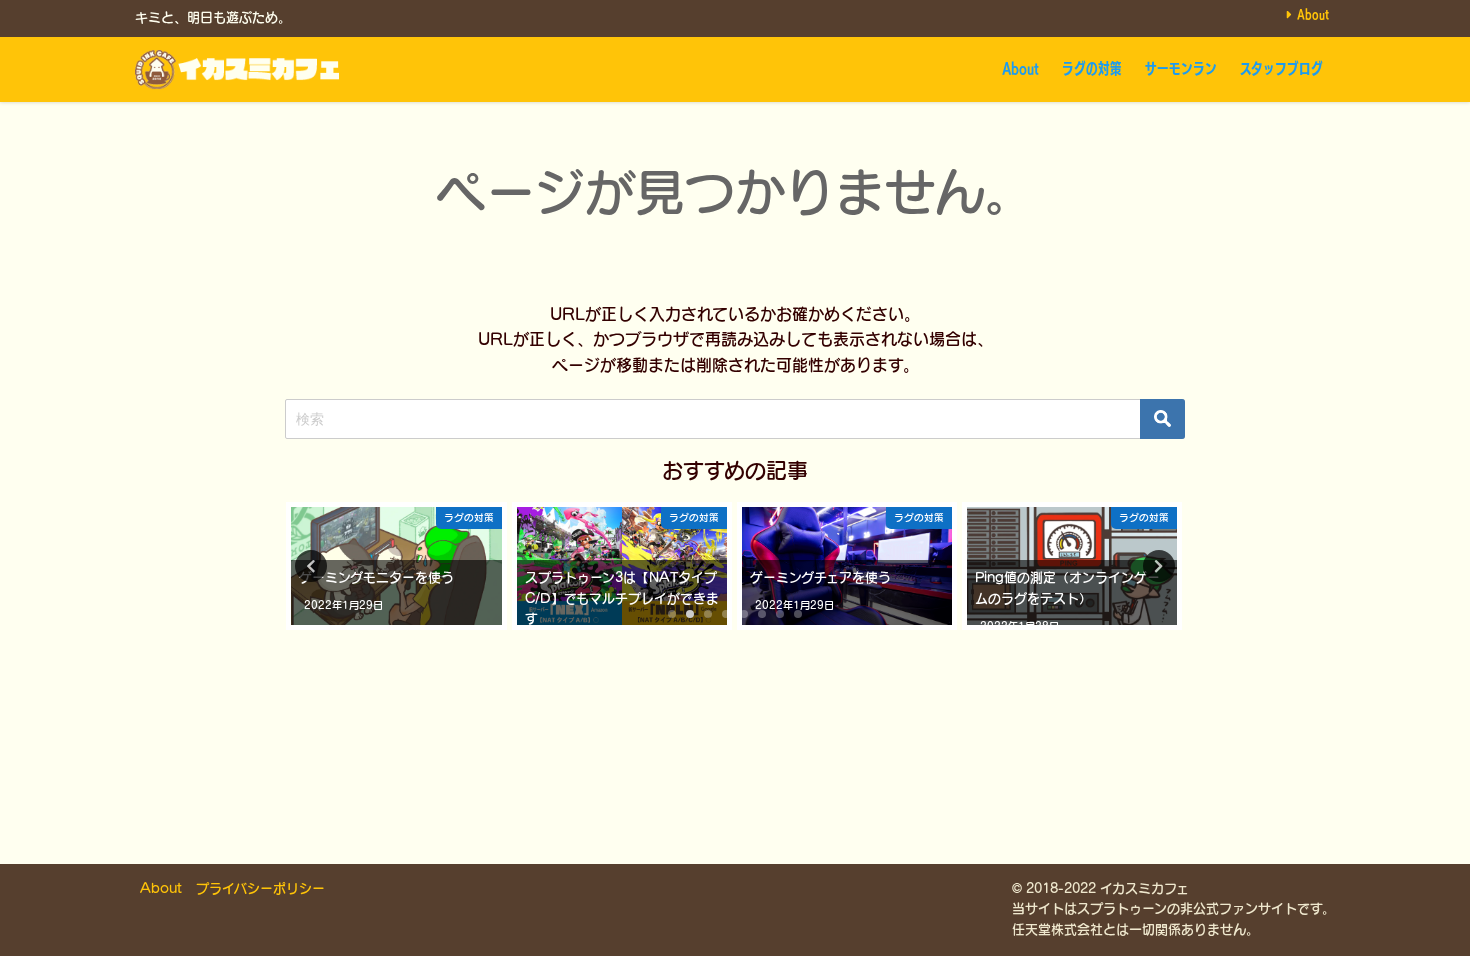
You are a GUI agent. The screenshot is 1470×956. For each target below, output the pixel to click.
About (1313, 14)
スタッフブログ (1281, 68)
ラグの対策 (1092, 68)
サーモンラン (1181, 68)
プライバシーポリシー (260, 888)
